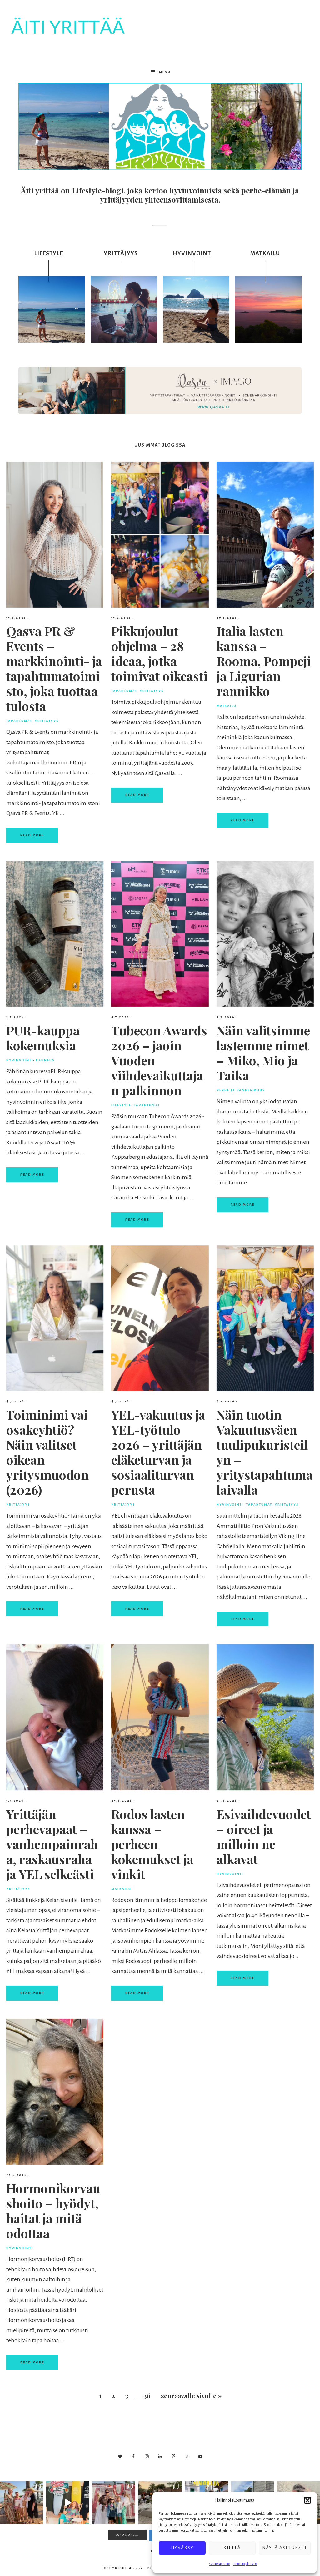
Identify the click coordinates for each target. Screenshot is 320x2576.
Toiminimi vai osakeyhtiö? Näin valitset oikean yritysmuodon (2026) (47, 1452)
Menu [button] (165, 72)
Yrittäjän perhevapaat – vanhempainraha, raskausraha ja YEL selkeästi (52, 1844)
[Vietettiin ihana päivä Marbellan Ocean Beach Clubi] (22, 2503)
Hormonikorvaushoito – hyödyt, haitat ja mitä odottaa (53, 2211)
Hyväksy (182, 2548)
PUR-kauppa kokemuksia (43, 1038)
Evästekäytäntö (219, 2564)
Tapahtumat (19, 721)
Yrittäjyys (47, 721)
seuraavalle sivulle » (191, 2396)
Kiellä (232, 2548)
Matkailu (227, 706)
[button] (307, 2500)
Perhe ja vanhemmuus (241, 1090)
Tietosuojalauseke (245, 2564)
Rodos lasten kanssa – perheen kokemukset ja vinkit (152, 1844)
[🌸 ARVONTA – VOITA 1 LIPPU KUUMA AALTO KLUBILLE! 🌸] (68, 2503)
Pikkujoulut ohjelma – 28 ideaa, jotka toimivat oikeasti (159, 653)
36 (147, 2396)
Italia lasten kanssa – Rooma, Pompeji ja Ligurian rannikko (264, 661)
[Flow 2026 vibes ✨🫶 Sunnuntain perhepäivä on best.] (114, 2503)
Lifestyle (121, 1105)
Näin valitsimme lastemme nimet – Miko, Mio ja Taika (263, 1053)
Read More (32, 835)
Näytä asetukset (285, 2548)
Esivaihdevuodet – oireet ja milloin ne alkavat (264, 1836)
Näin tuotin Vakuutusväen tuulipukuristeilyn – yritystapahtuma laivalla (265, 1452)
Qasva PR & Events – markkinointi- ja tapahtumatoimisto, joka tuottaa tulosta (54, 668)
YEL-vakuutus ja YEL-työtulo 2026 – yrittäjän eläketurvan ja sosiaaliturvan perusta (158, 1452)
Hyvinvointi (20, 1060)
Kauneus (45, 1060)
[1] (160, 165)
